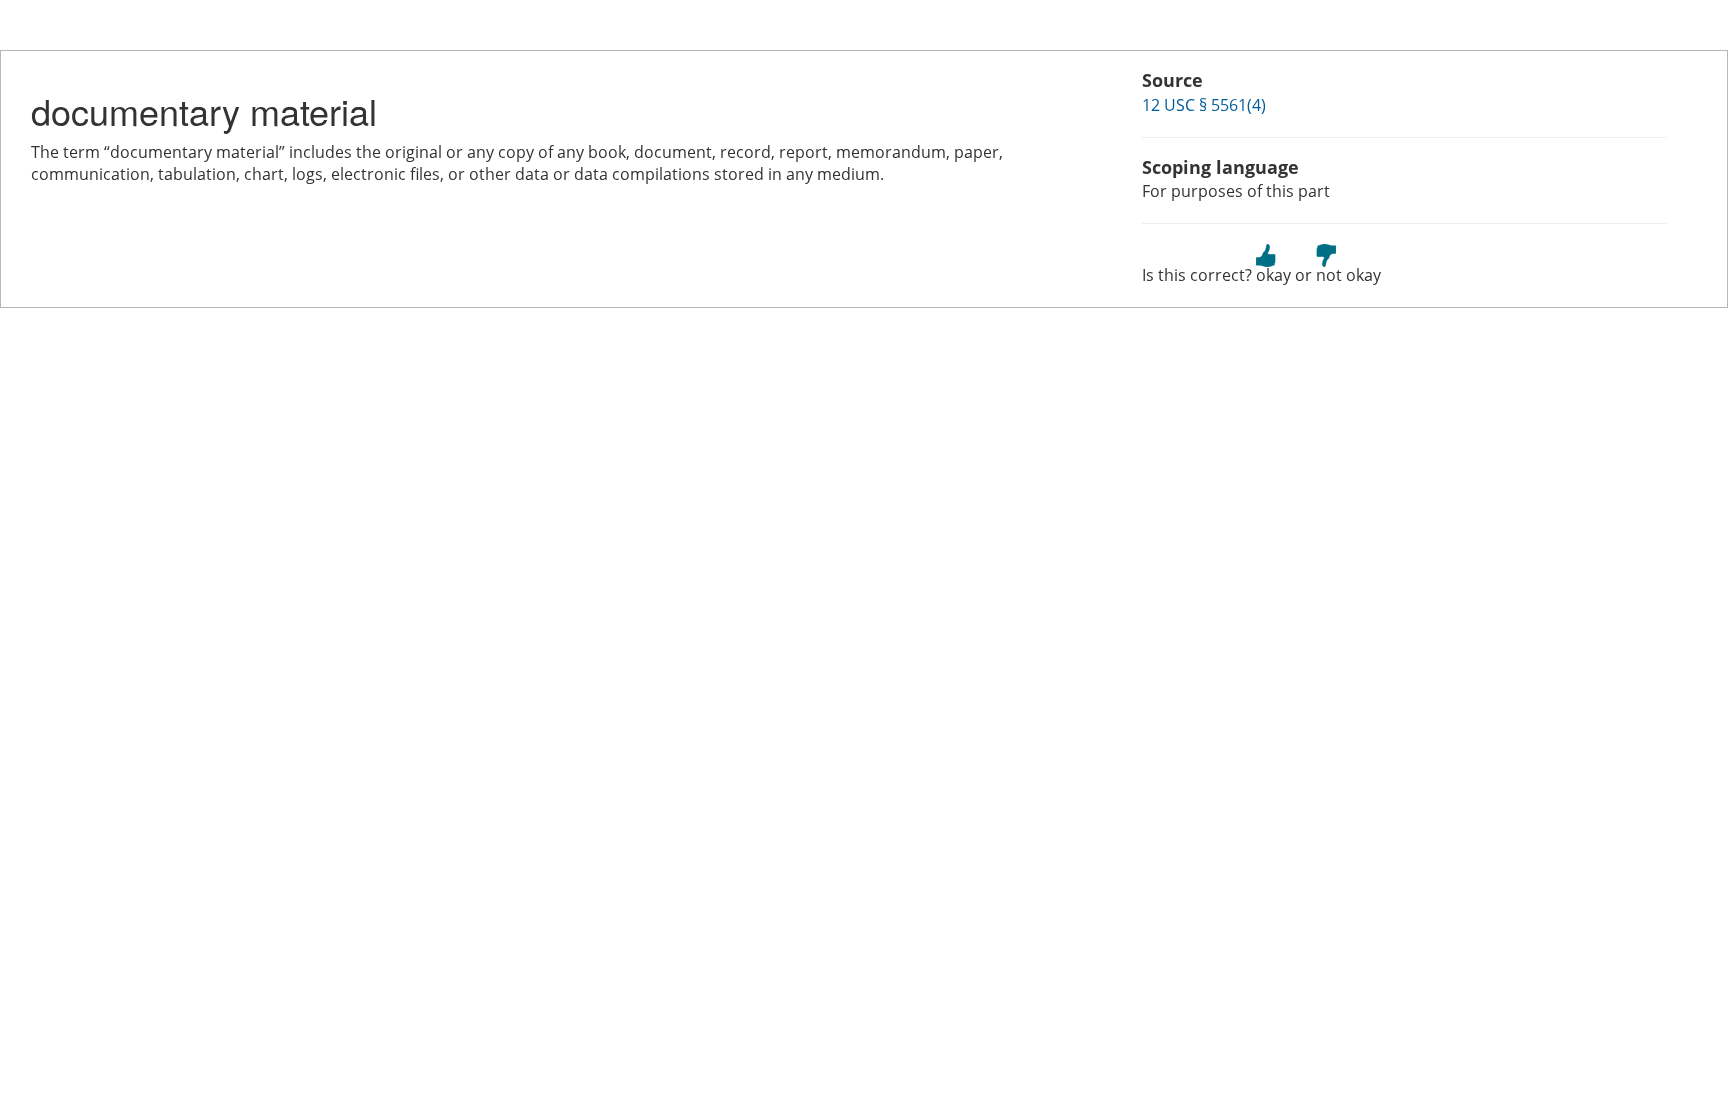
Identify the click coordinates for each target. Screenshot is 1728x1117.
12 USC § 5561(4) (1204, 105)
